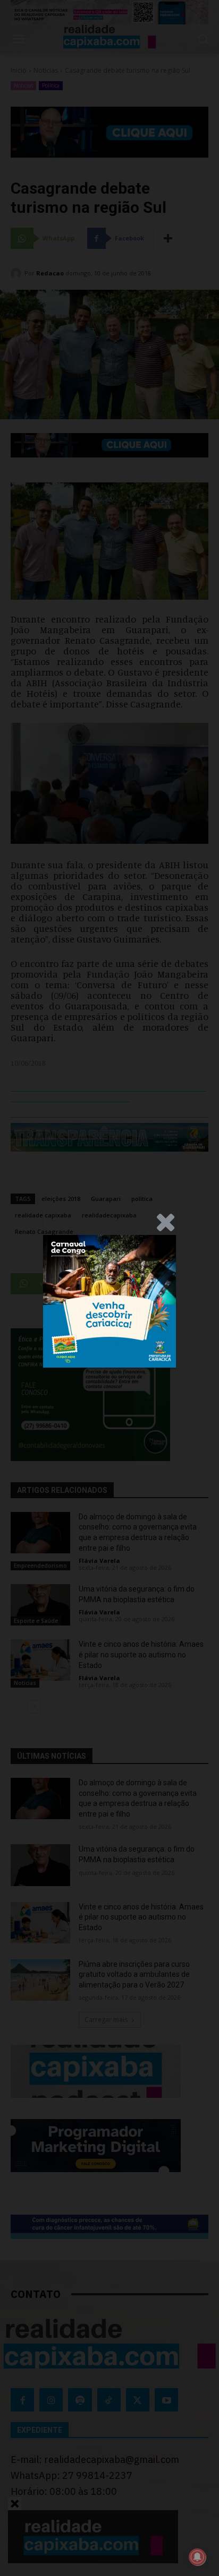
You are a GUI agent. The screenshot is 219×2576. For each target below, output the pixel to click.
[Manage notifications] (197, 2557)
